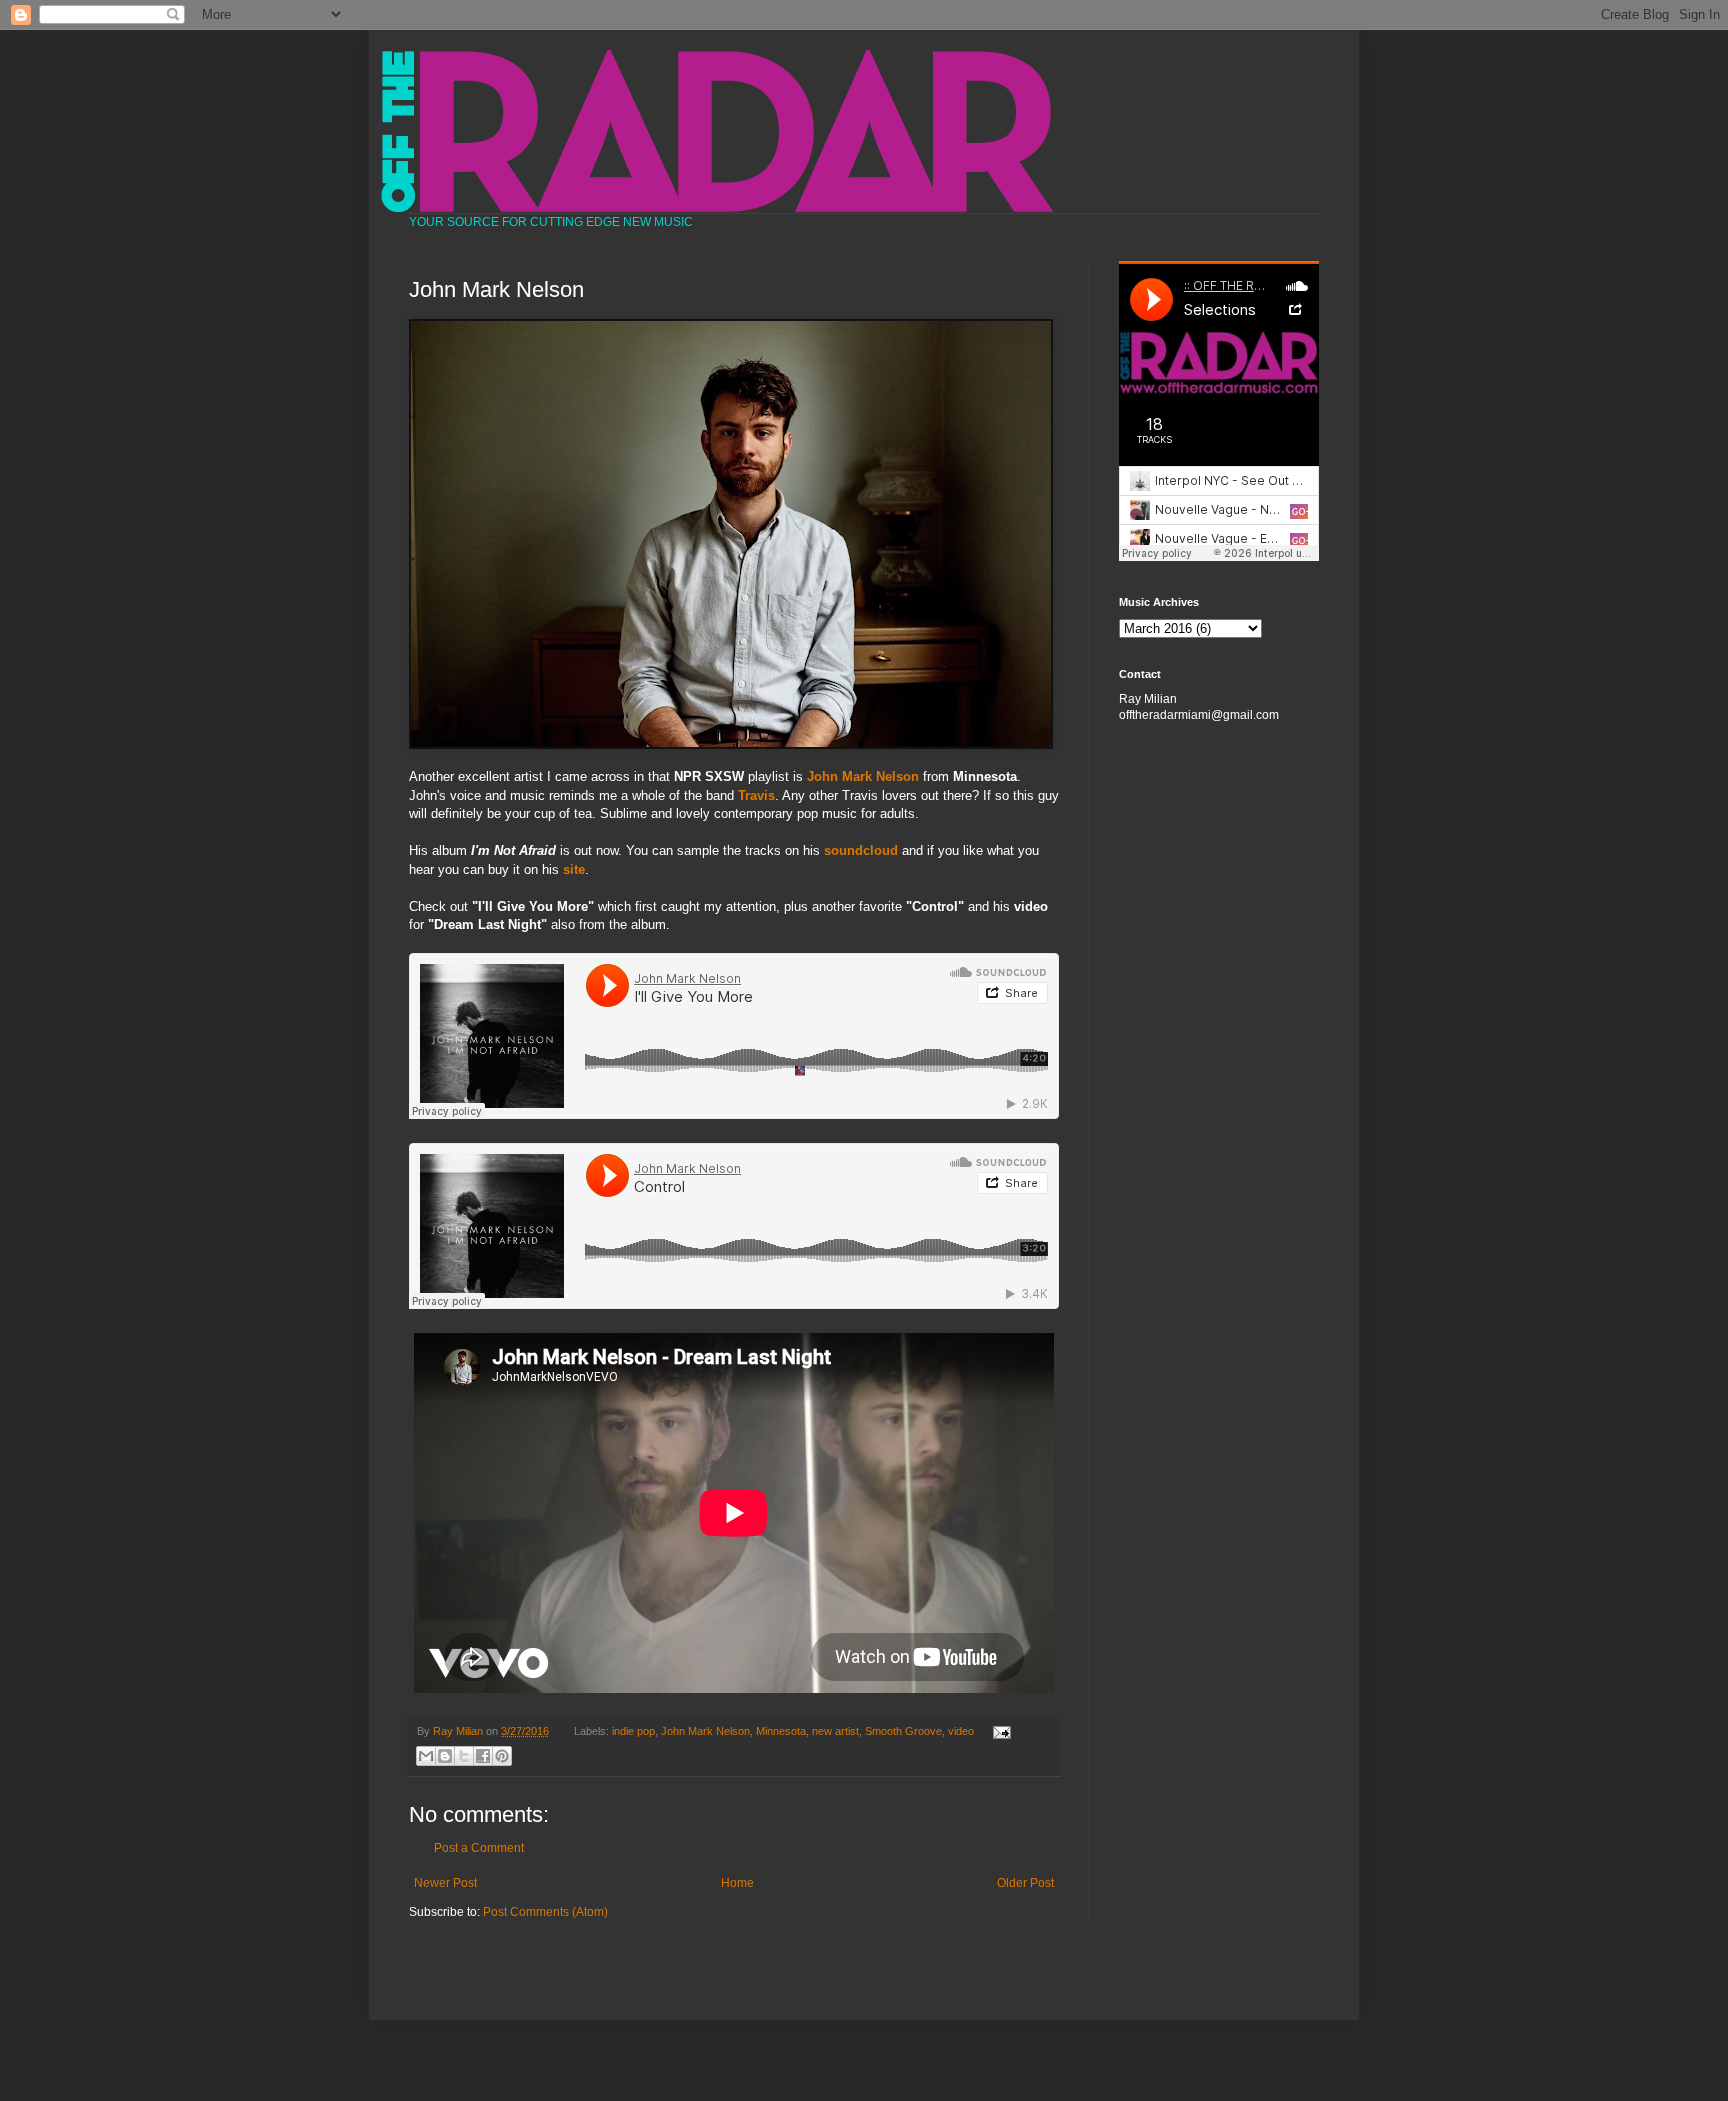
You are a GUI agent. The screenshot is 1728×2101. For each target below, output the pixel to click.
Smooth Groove (903, 1731)
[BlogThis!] (445, 1756)
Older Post (1025, 1883)
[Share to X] (464, 1756)
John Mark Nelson (863, 776)
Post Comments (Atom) (545, 1912)
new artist (835, 1731)
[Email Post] (998, 1731)
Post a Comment (479, 1848)
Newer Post (445, 1883)
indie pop (633, 1731)
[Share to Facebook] (483, 1756)
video (961, 1731)
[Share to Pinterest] (502, 1756)
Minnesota (781, 1731)
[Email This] (426, 1756)
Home (737, 1883)
